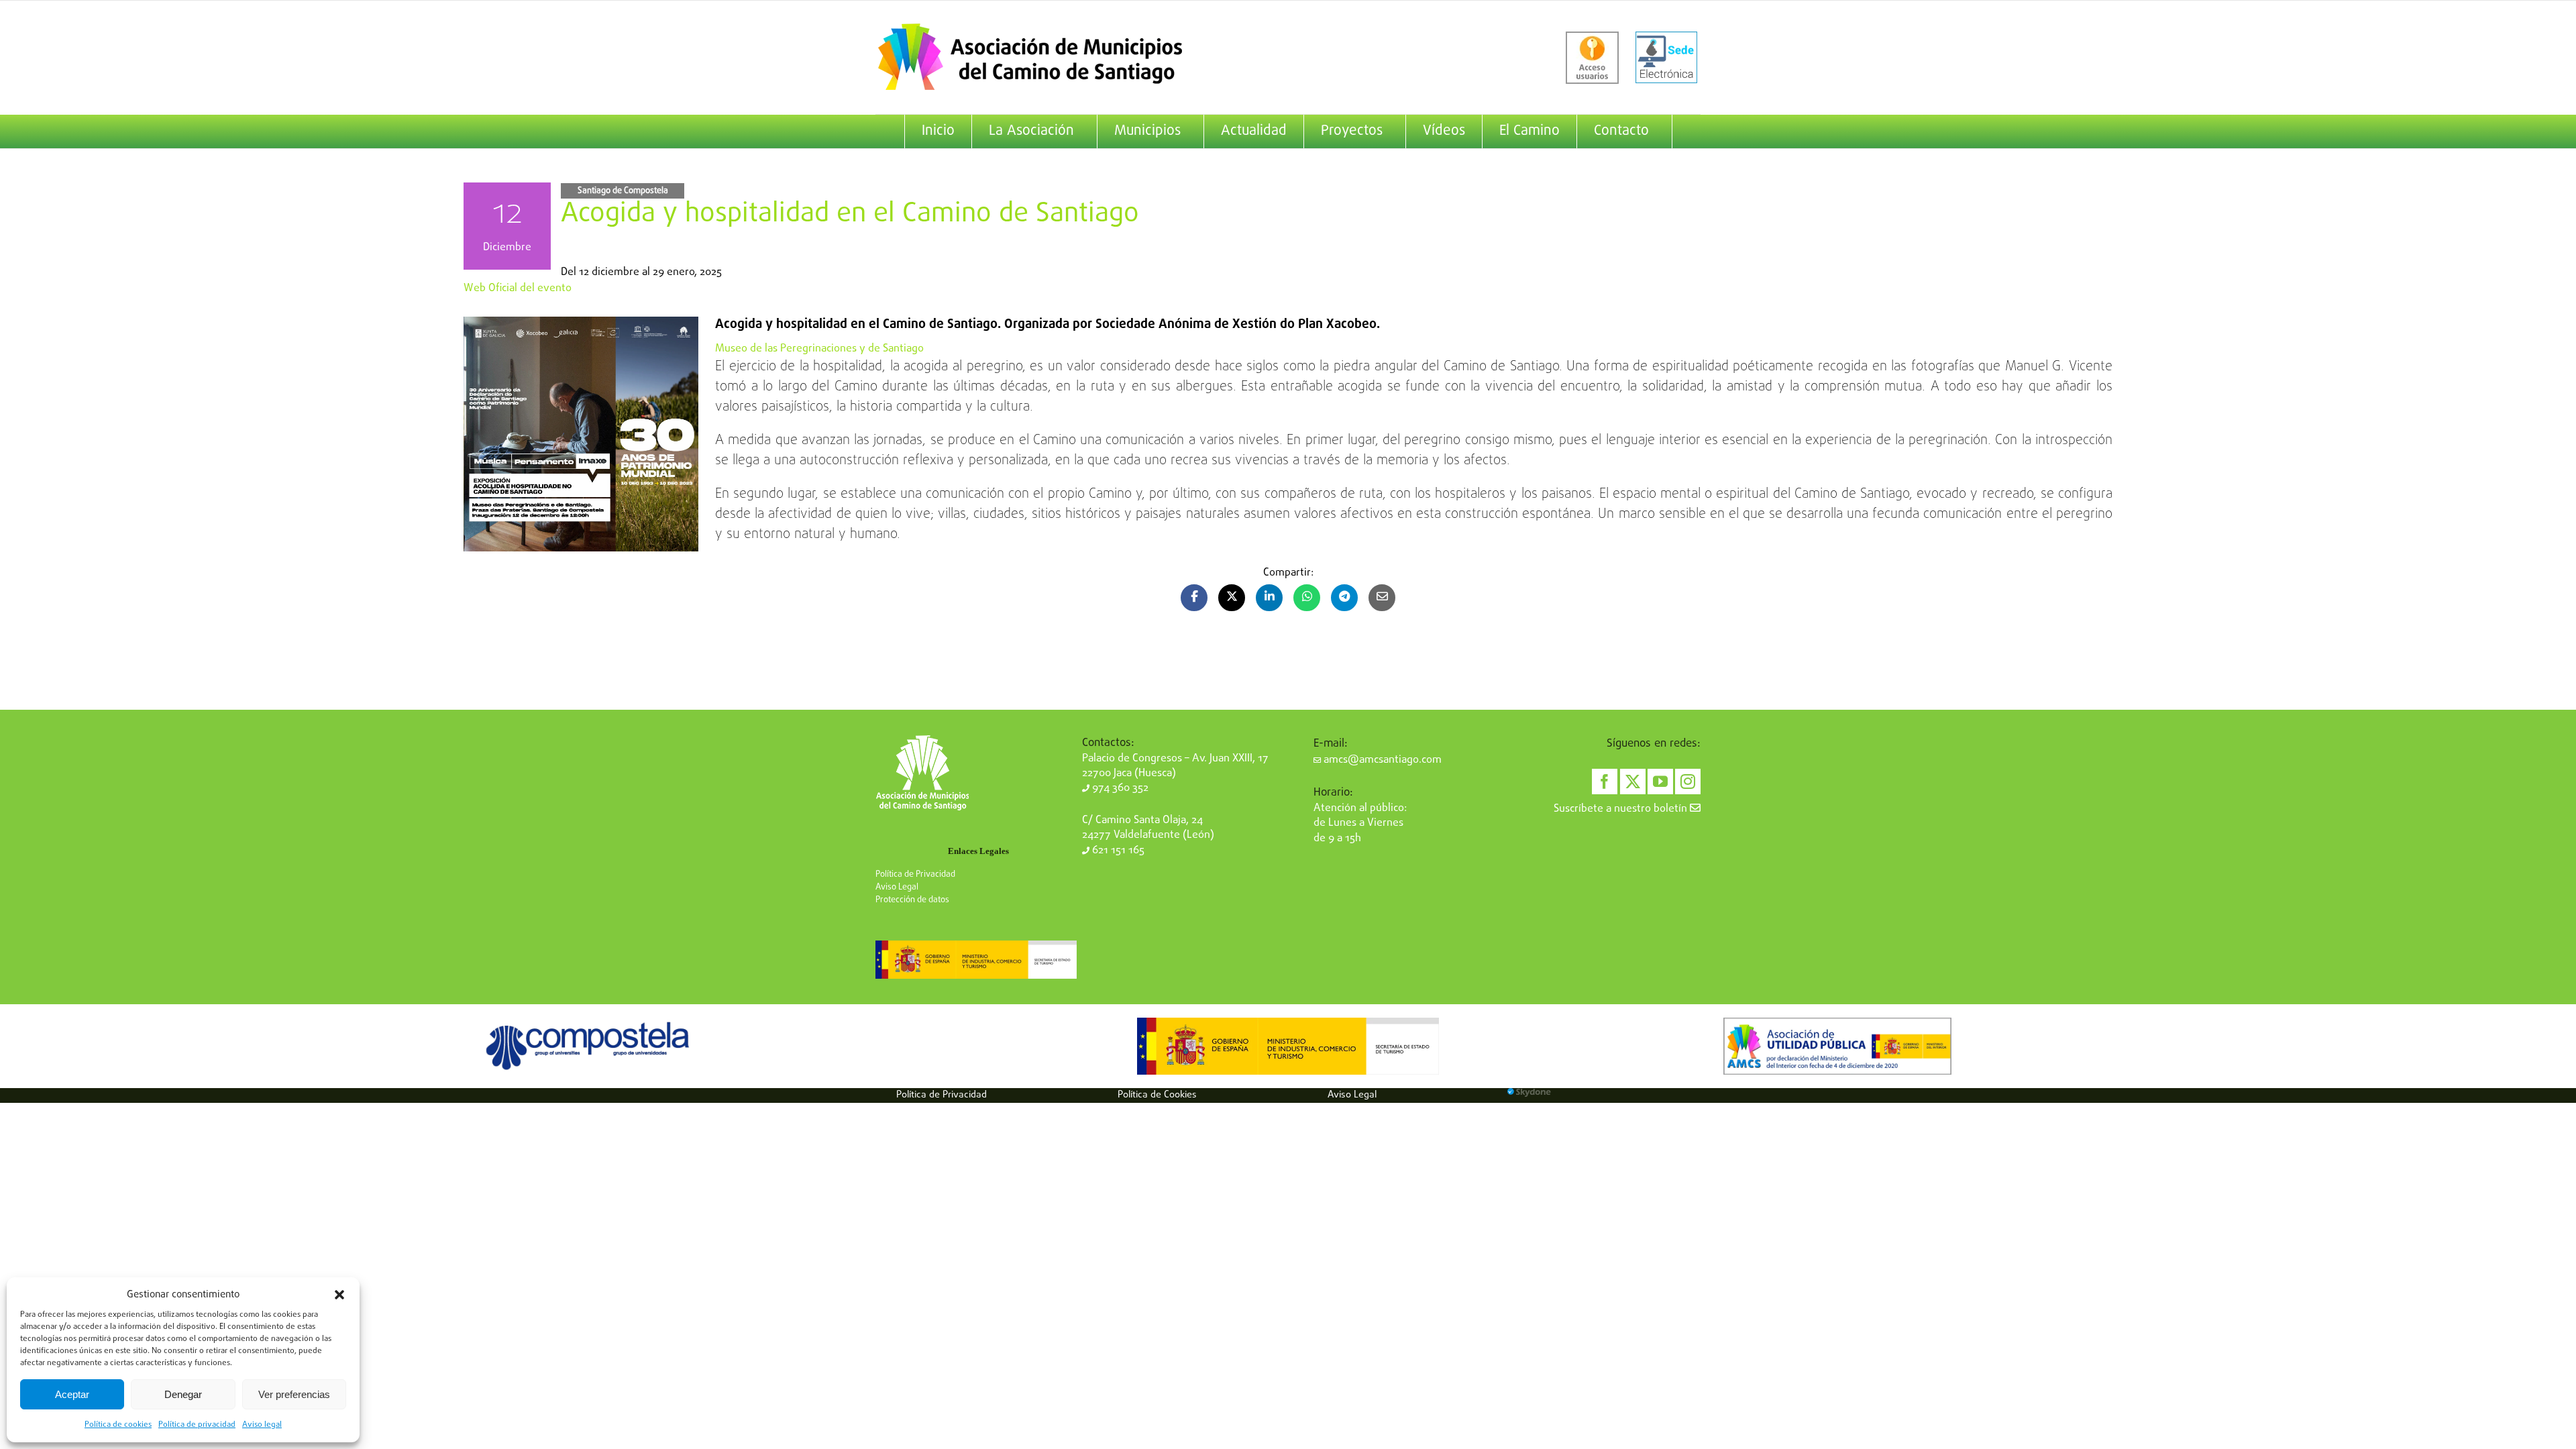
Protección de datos (912, 900)
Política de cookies (118, 1425)
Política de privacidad (197, 1425)
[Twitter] (1633, 782)
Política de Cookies (1157, 1095)
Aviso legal (262, 1425)
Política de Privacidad (915, 874)
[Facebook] (1605, 782)
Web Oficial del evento (518, 288)
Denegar (183, 1394)
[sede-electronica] (1666, 58)
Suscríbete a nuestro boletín (1622, 809)
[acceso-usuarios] (1592, 58)
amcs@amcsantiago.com (1381, 760)
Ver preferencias (294, 1394)
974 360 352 (1119, 788)
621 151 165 (1117, 851)
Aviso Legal (897, 887)
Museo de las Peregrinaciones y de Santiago (819, 349)
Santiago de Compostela (623, 191)
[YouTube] (1660, 782)
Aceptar (72, 1394)
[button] (339, 1295)
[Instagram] (1688, 782)
